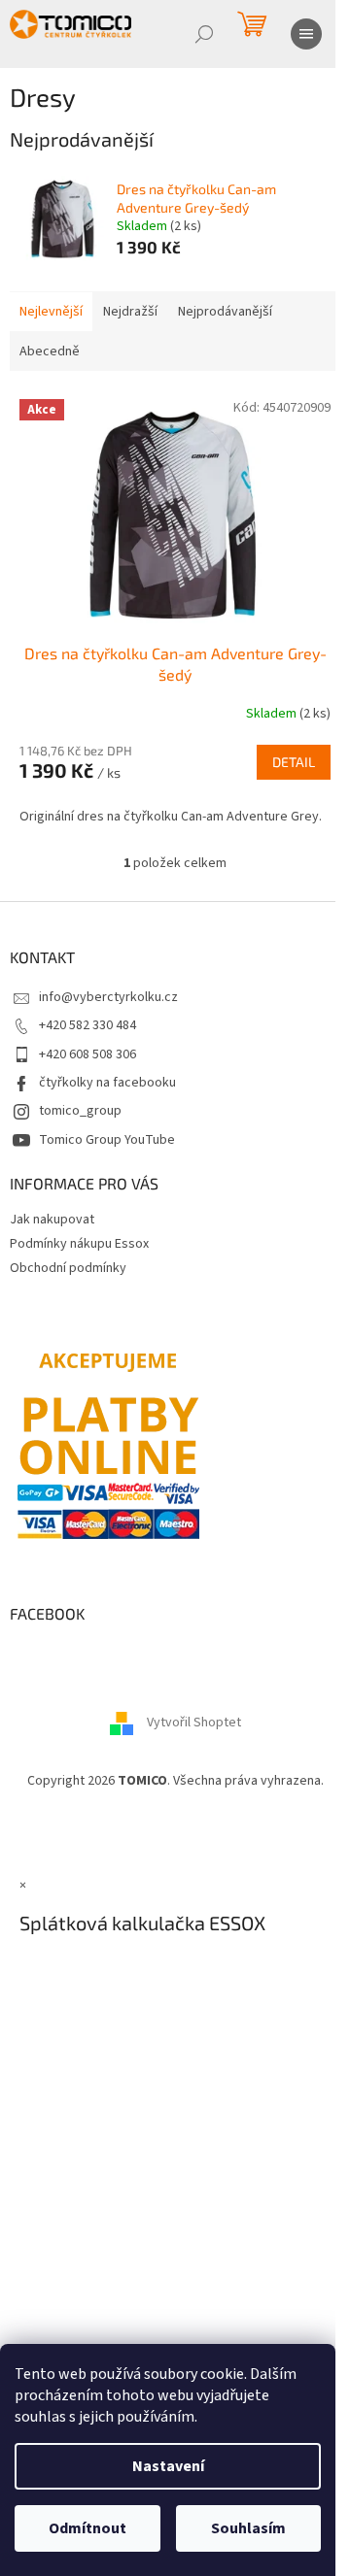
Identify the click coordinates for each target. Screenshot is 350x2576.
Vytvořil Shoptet (194, 1723)
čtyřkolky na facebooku (107, 1083)
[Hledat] (204, 34)
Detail (294, 762)
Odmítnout (87, 2528)
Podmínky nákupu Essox (79, 1244)
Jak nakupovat (52, 1220)
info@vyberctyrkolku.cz (108, 997)
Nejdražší (130, 312)
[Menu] (306, 34)
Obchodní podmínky (68, 1268)
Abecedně (50, 351)
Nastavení (168, 2466)
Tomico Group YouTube (107, 1140)
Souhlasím (248, 2528)
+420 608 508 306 (87, 1054)
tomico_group (80, 1111)
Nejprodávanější (225, 312)
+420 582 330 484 (87, 1025)
